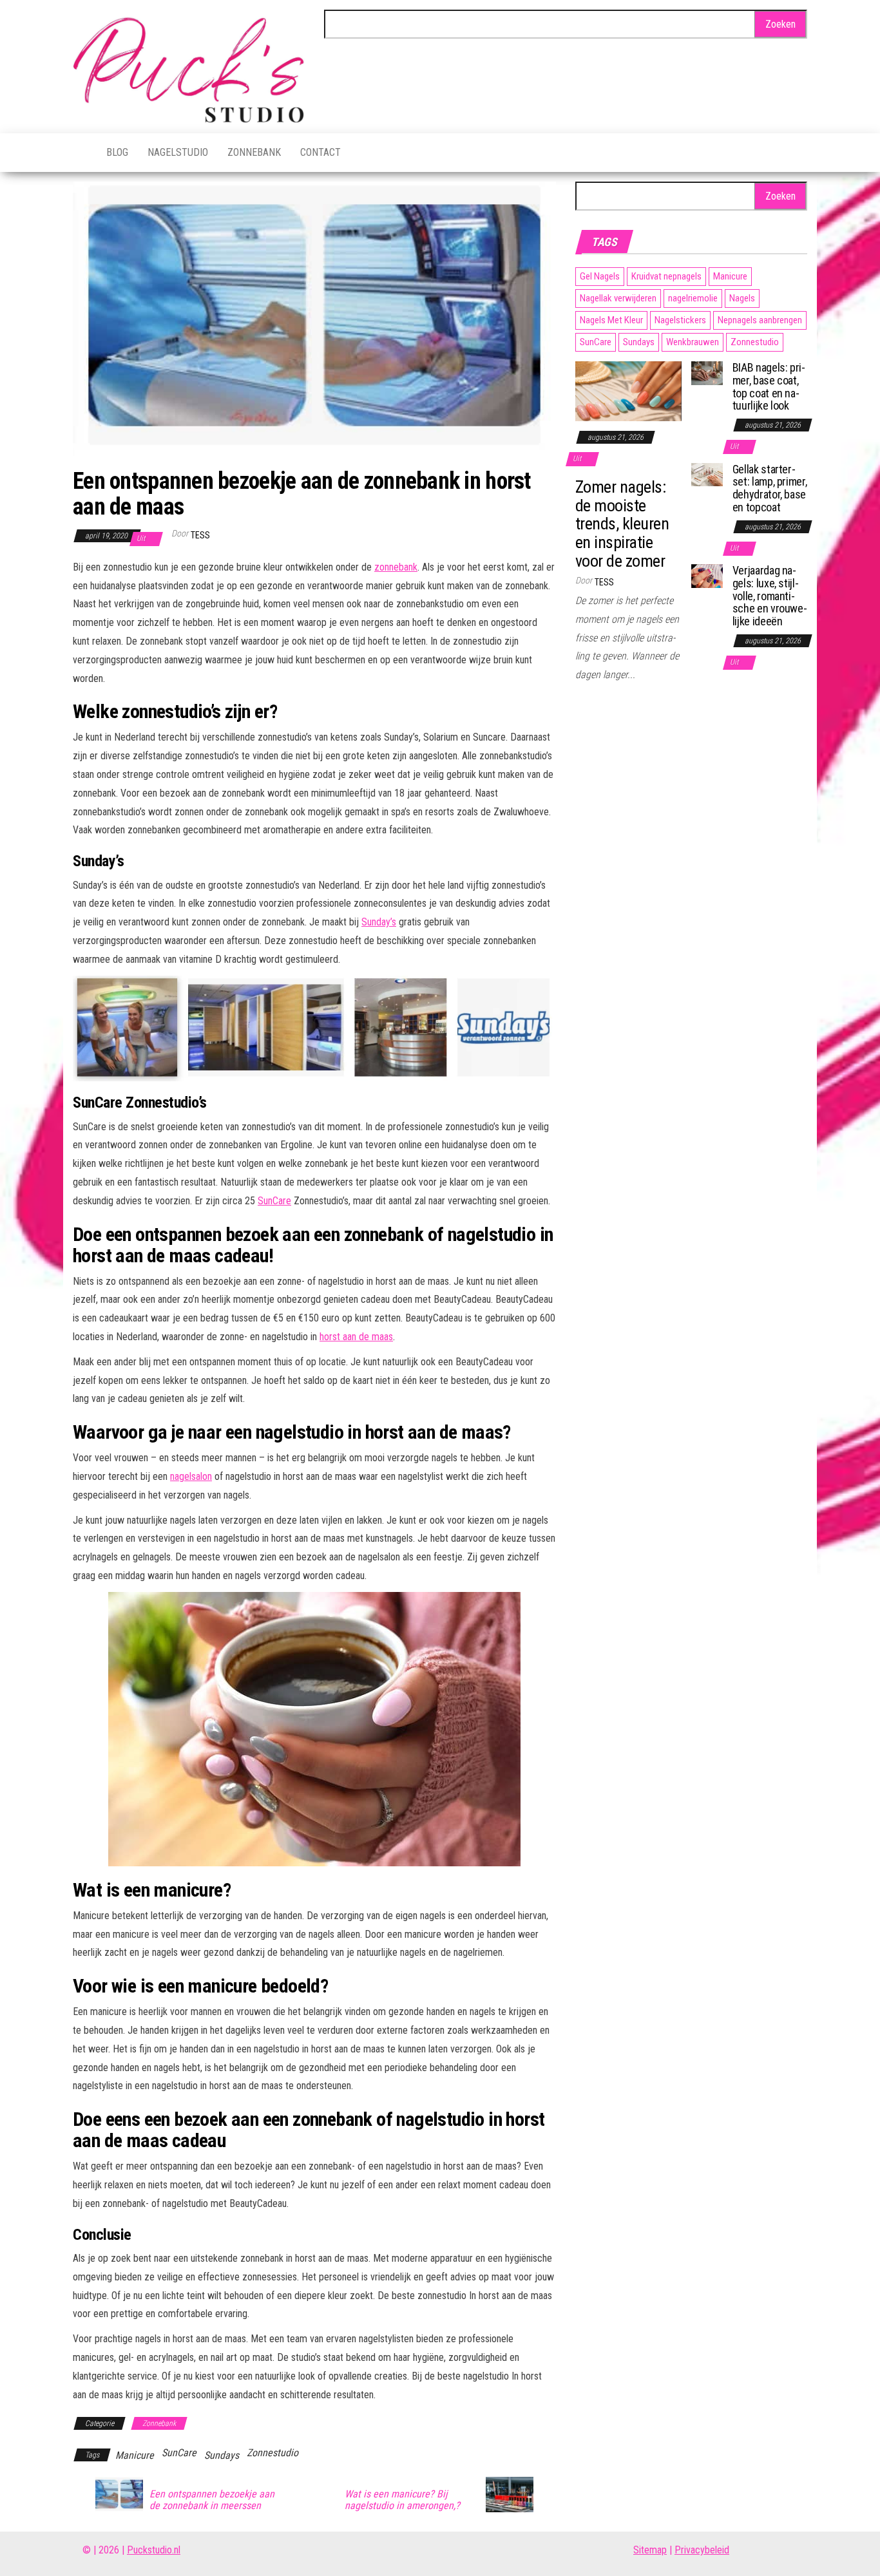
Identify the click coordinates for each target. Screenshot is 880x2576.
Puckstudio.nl (154, 2550)
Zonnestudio (273, 2453)
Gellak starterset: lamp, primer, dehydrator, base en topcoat (770, 488)
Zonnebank (254, 152)
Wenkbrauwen (693, 342)
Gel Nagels (600, 276)
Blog (117, 152)
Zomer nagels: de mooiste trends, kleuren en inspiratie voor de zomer (622, 524)
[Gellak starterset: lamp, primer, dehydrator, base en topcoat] (707, 474)
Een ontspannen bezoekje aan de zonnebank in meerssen (212, 2500)
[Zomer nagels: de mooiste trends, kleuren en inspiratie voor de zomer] (628, 391)
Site (641, 2550)
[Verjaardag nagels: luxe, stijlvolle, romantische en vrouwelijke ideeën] (707, 575)
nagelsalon (191, 1476)
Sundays (222, 2455)
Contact (320, 152)
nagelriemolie (693, 298)
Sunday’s (379, 922)
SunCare (274, 1201)
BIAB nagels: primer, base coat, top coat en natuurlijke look (769, 386)
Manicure (135, 2455)
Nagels (742, 298)
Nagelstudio (178, 152)
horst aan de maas (356, 1337)
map (658, 2550)
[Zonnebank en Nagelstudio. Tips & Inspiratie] (80, 153)
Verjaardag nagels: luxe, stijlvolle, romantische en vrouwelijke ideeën (770, 596)
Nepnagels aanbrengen (760, 320)
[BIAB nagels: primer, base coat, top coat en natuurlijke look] (707, 372)
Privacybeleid (702, 2550)
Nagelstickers (680, 320)
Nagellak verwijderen (618, 298)
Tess (200, 535)
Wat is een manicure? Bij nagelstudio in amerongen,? (402, 2500)
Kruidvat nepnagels (666, 276)
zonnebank (396, 567)
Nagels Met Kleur (611, 320)
